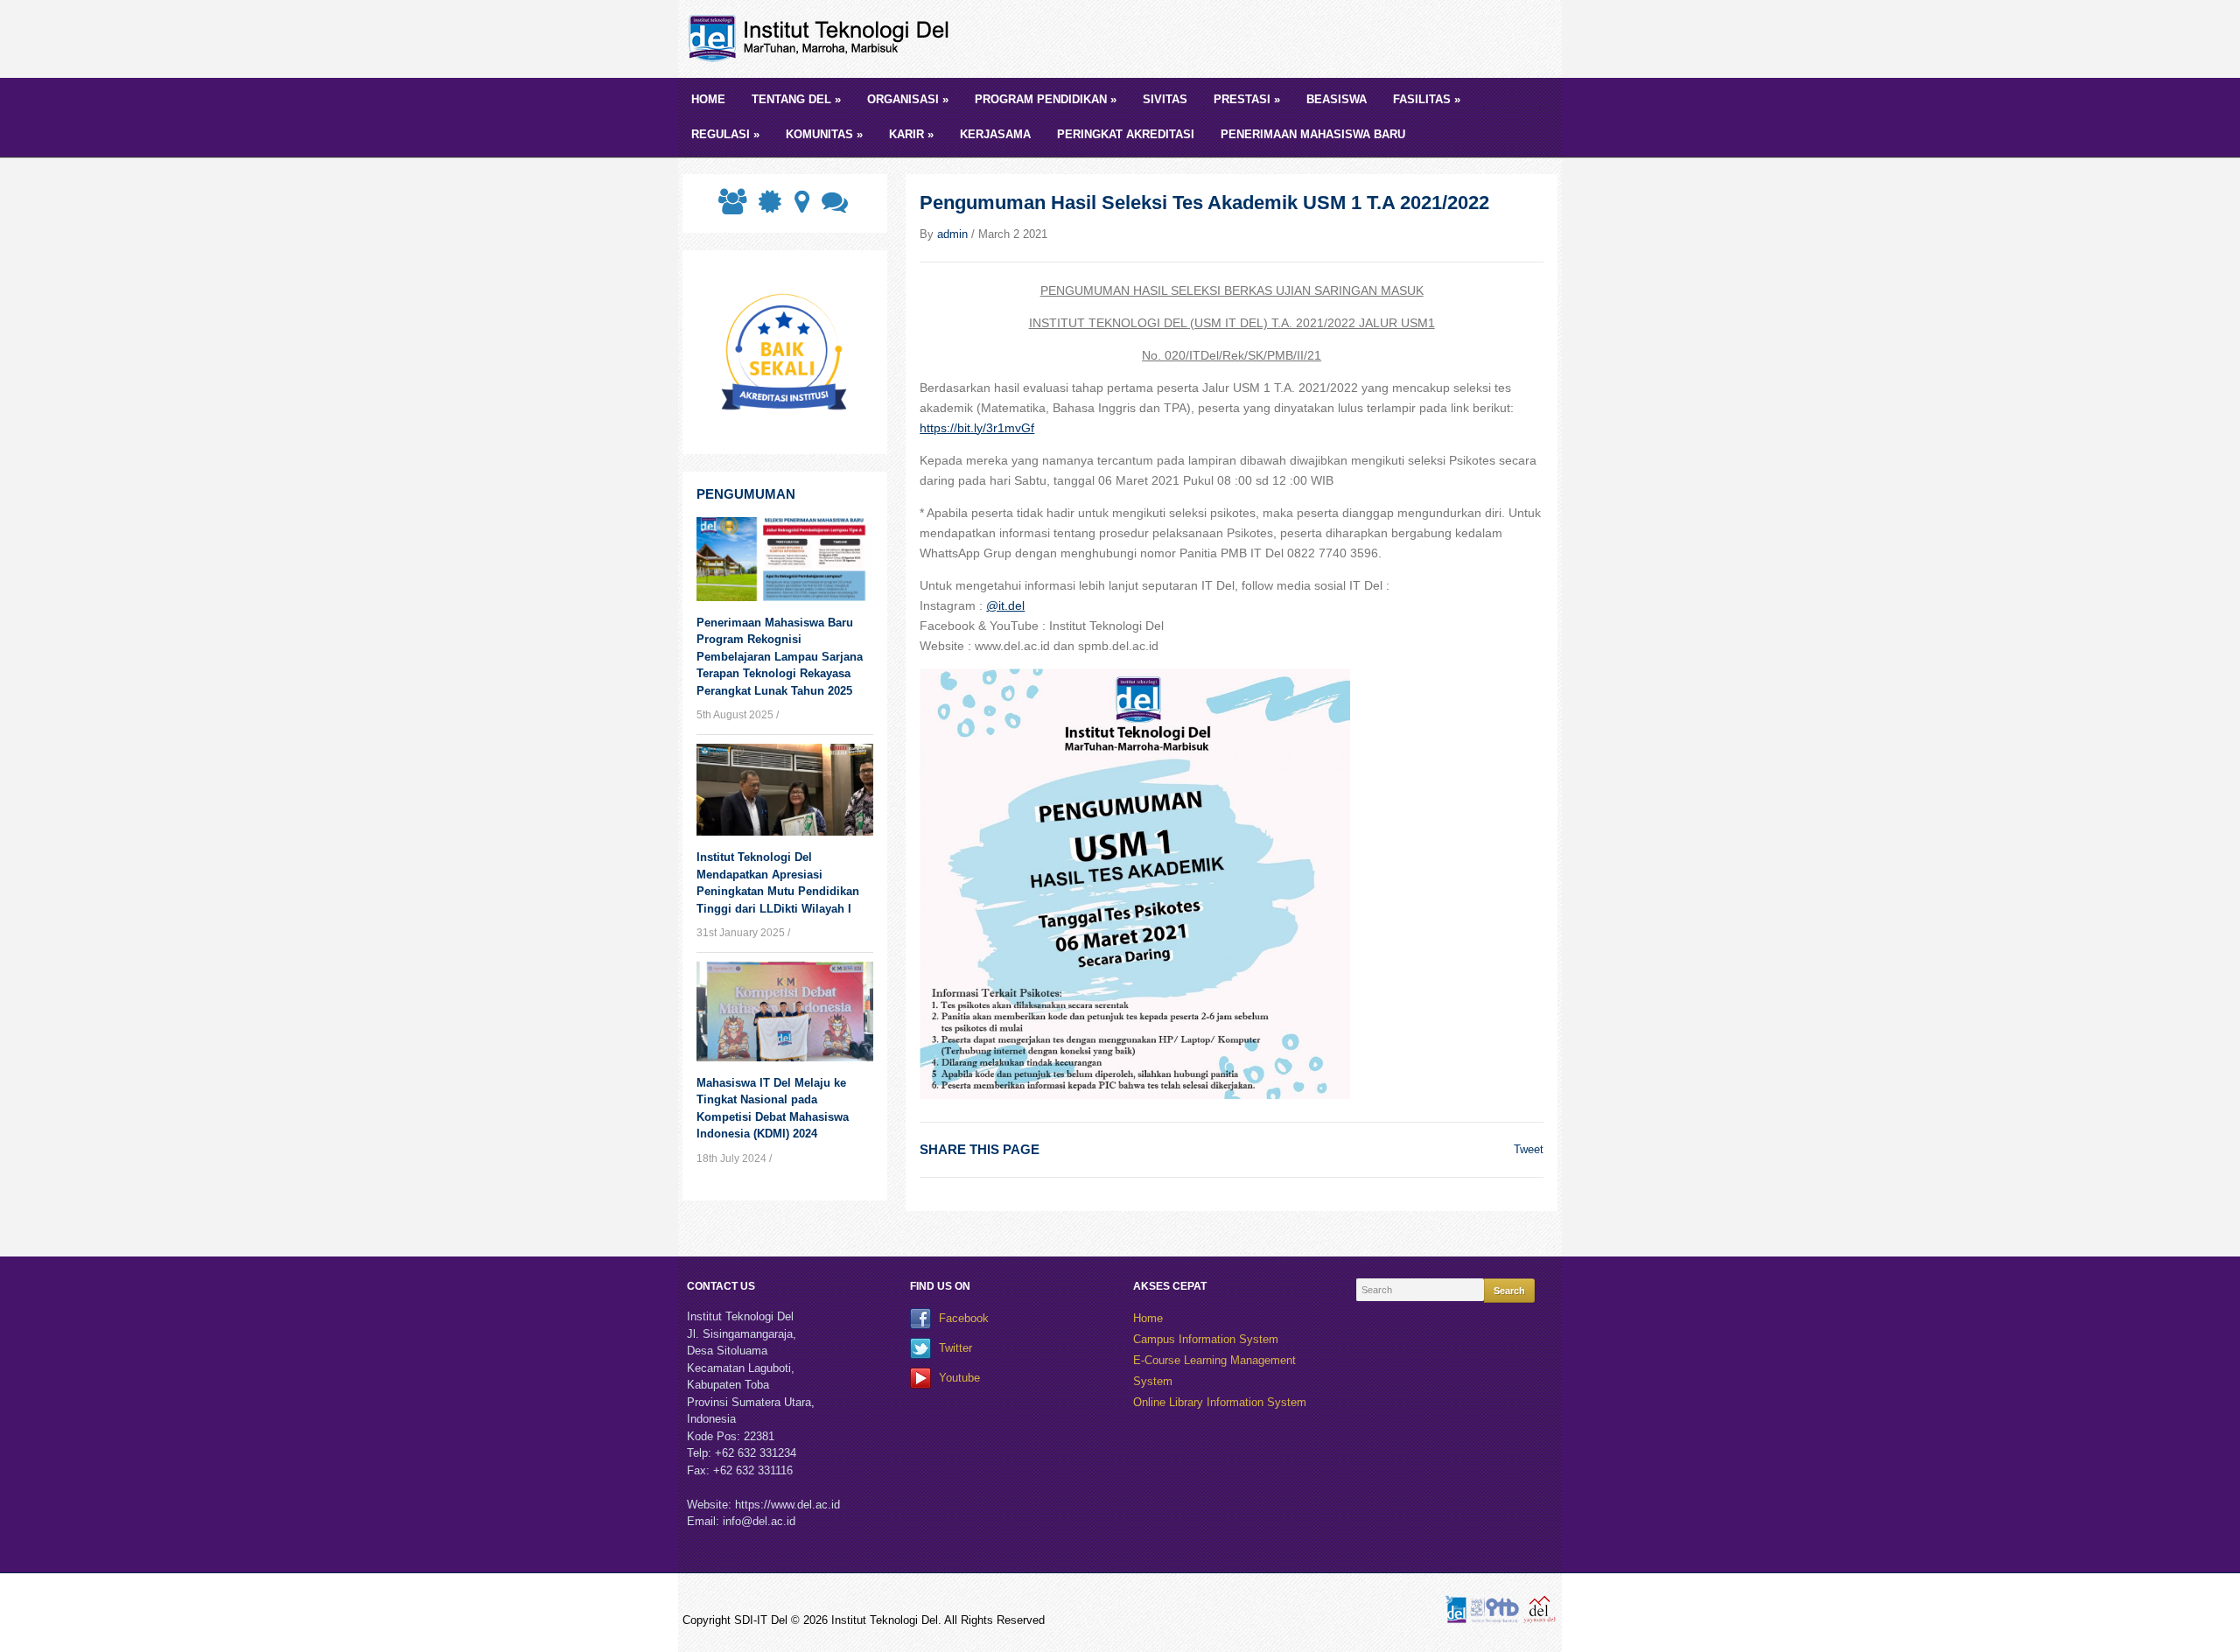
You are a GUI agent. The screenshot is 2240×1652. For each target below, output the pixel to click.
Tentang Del (796, 99)
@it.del (1005, 605)
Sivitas (1165, 99)
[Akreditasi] (768, 207)
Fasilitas (1427, 99)
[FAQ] (833, 207)
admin (952, 234)
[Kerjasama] (731, 207)
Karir (911, 134)
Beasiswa (1337, 99)
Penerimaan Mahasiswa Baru (1313, 134)
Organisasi (908, 99)
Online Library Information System (1220, 1402)
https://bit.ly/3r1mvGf (977, 428)
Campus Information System (1206, 1339)
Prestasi (1247, 99)
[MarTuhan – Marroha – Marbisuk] (823, 38)
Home (708, 99)
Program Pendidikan (1046, 99)
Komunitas (824, 134)
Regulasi (725, 134)
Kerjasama (995, 134)
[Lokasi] (800, 207)
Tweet (1529, 1149)
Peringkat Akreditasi (1126, 134)
